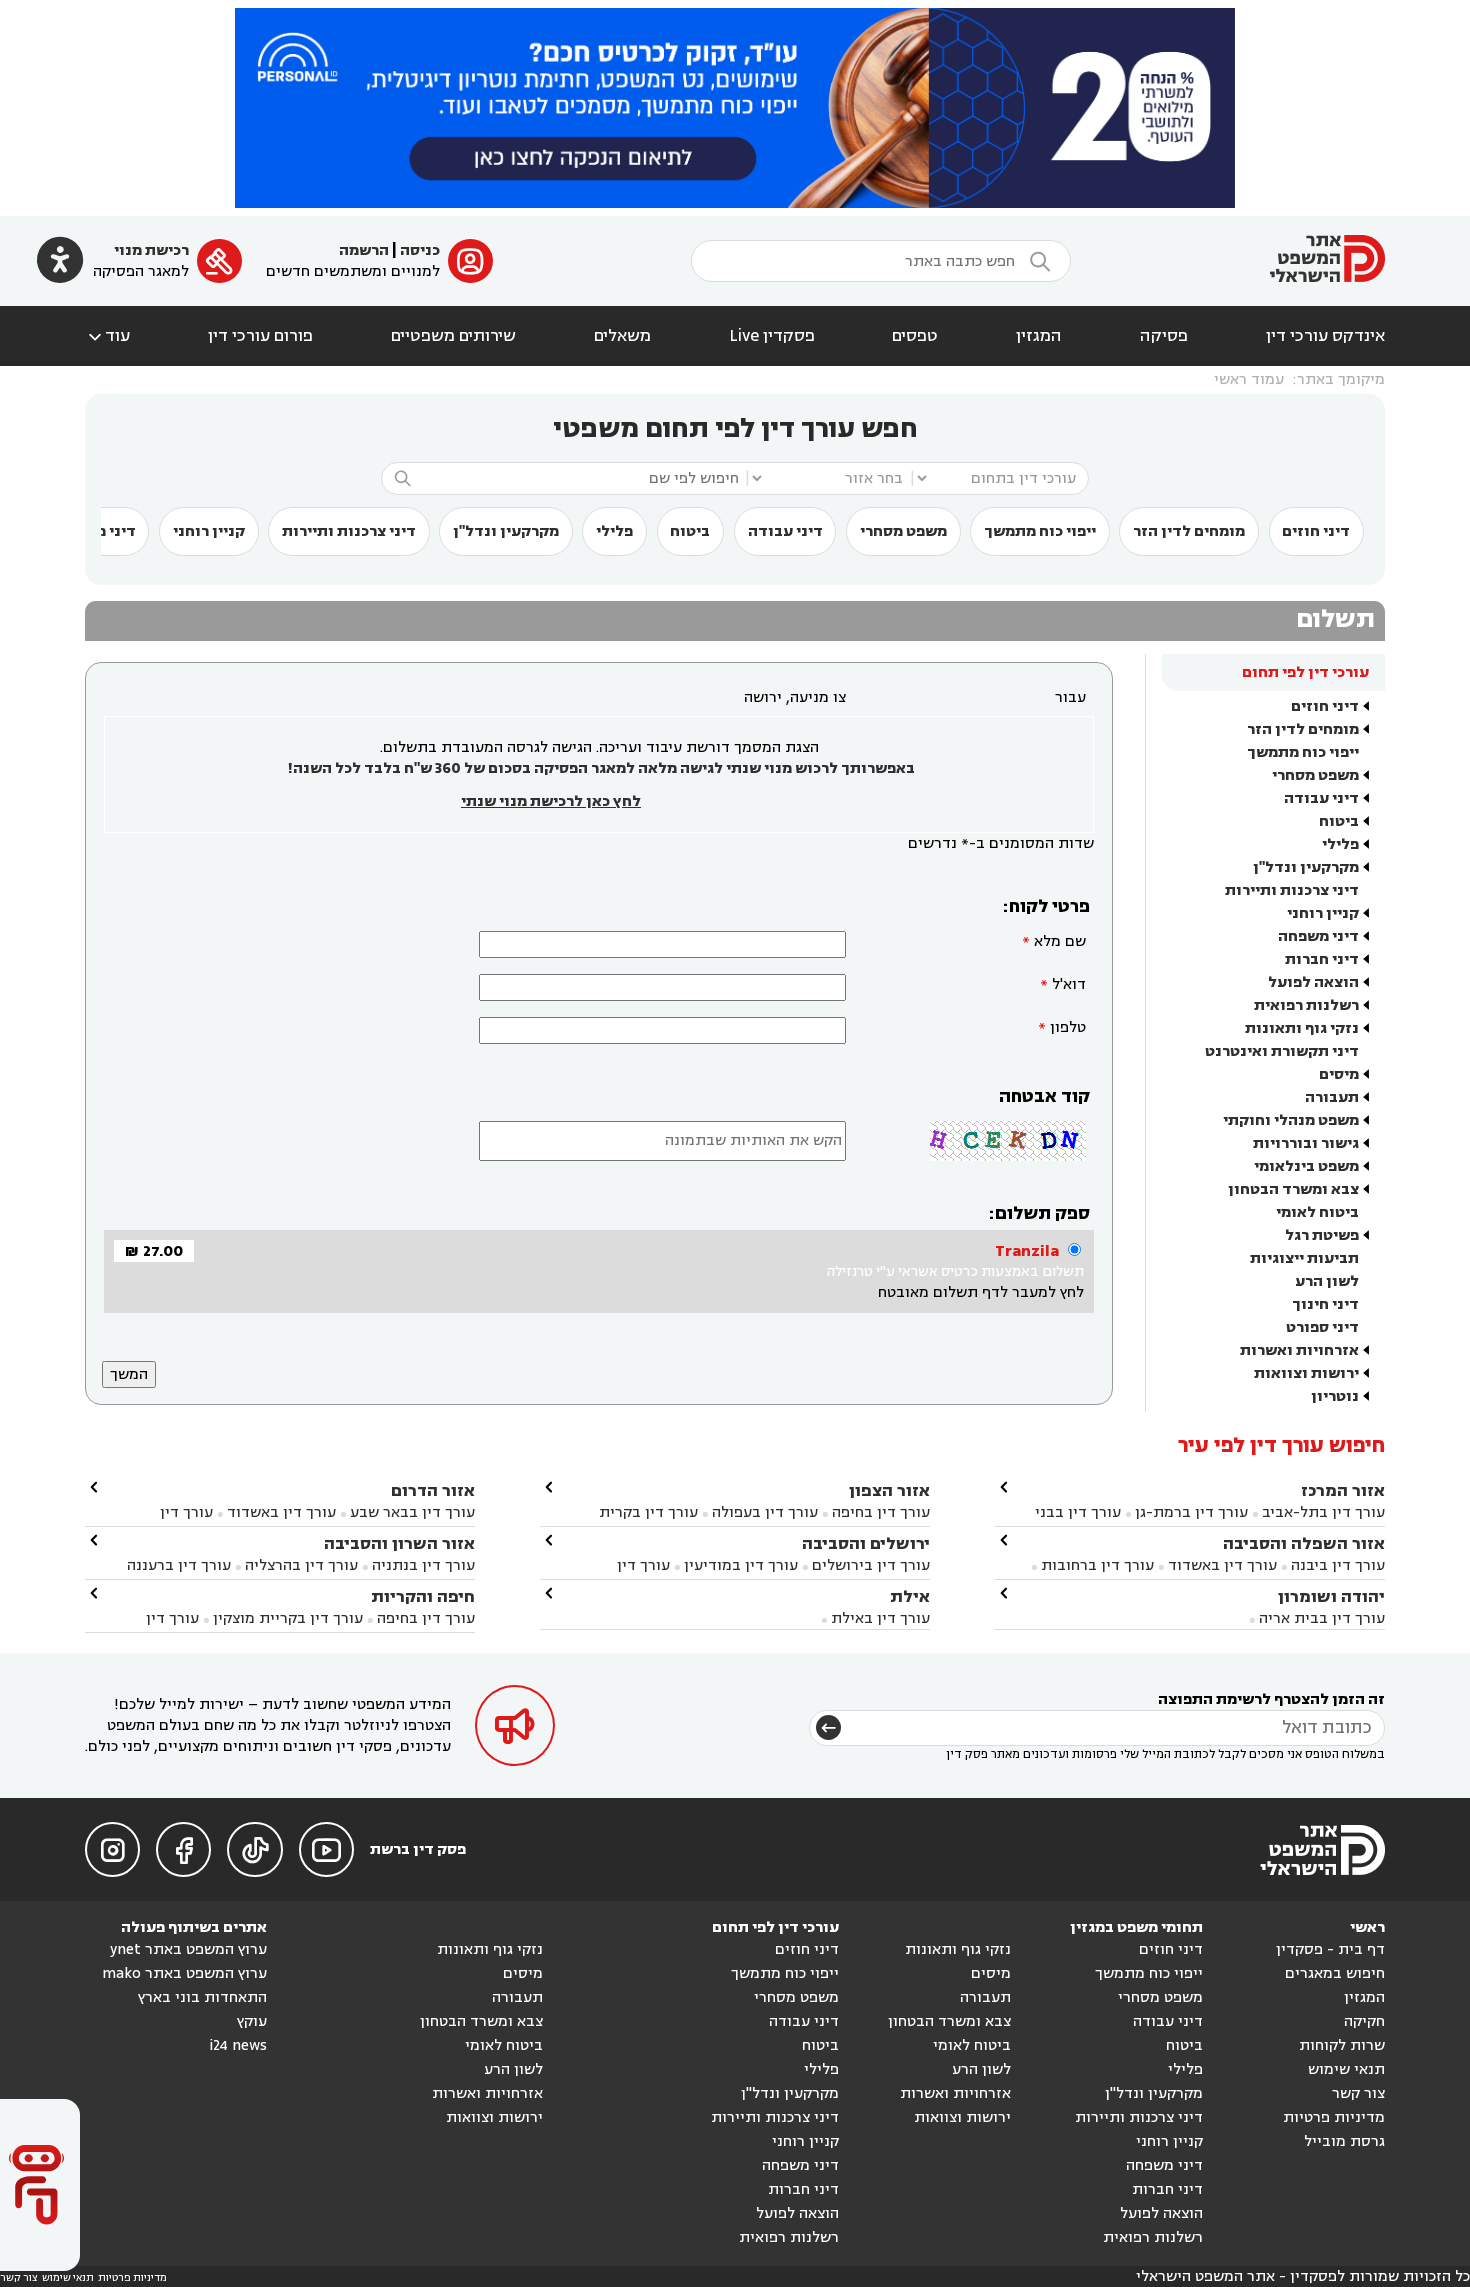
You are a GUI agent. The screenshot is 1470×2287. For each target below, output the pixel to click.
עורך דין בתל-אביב (1323, 1512)
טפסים (915, 336)
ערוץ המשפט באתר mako (184, 1973)
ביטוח (690, 531)
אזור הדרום (433, 1490)
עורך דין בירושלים (871, 1565)
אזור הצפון (889, 1490)
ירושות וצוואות (1306, 1373)
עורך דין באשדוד (1222, 1565)
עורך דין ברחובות (1097, 1565)
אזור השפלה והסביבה (1304, 1543)
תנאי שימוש (1346, 2069)
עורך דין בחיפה (881, 1512)
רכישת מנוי (151, 250)
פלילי (614, 531)
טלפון (1068, 1027)
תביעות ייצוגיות (1304, 1258)
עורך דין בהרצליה (301, 1565)
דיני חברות (1322, 959)
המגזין (1039, 336)
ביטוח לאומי (1317, 1212)
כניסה (420, 250)
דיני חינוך (1325, 1304)
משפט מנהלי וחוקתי (1291, 1120)
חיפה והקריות (423, 1596)
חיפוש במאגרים (1335, 1973)
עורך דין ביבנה (1338, 1565)
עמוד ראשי (1249, 379)
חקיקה (1364, 2021)
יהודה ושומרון (1331, 1596)
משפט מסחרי (903, 531)
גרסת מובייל (1344, 2141)
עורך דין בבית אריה (1322, 1618)
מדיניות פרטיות (1334, 2117)
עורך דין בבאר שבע (412, 1512)
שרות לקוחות (1342, 2045)
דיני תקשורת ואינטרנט (1282, 1051)
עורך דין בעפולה (763, 1512)
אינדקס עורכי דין (1325, 336)
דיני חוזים (1316, 531)
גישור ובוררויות (1306, 1143)
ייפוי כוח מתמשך (1040, 531)
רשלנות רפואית (1306, 1005)
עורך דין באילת (880, 1618)
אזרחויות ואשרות (1299, 1350)
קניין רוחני (209, 531)
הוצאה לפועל (1313, 982)
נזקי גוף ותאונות (1302, 1028)
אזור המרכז (1343, 1490)
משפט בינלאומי (1306, 1166)
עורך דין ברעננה (179, 1565)
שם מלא (1060, 941)
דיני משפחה (1318, 936)
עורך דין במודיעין (741, 1565)
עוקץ (252, 2021)
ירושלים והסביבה (866, 1543)
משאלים (622, 336)
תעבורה (1332, 1097)
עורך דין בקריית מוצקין (288, 1618)
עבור (1070, 697)
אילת (910, 1596)
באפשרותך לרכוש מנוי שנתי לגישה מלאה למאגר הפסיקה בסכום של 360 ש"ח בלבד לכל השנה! (601, 768)
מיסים (1339, 1074)
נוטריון (1335, 1396)
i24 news (238, 2045)
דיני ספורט (1322, 1327)
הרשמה (364, 250)
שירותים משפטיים (453, 336)
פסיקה (1164, 336)
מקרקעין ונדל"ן (506, 531)
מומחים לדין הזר (1189, 531)
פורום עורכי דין (260, 336)
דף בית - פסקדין (1330, 1949)
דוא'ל (1069, 984)
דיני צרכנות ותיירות (349, 531)
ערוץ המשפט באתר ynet (188, 1949)
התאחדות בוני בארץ (202, 1997)
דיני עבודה (785, 531)
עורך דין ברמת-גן (1191, 1512)
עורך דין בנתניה (423, 1565)
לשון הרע (1327, 1281)
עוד (107, 336)
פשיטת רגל (1322, 1235)
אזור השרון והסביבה (399, 1543)
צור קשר (1358, 2093)
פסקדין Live (772, 336)
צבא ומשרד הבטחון (1293, 1189)
